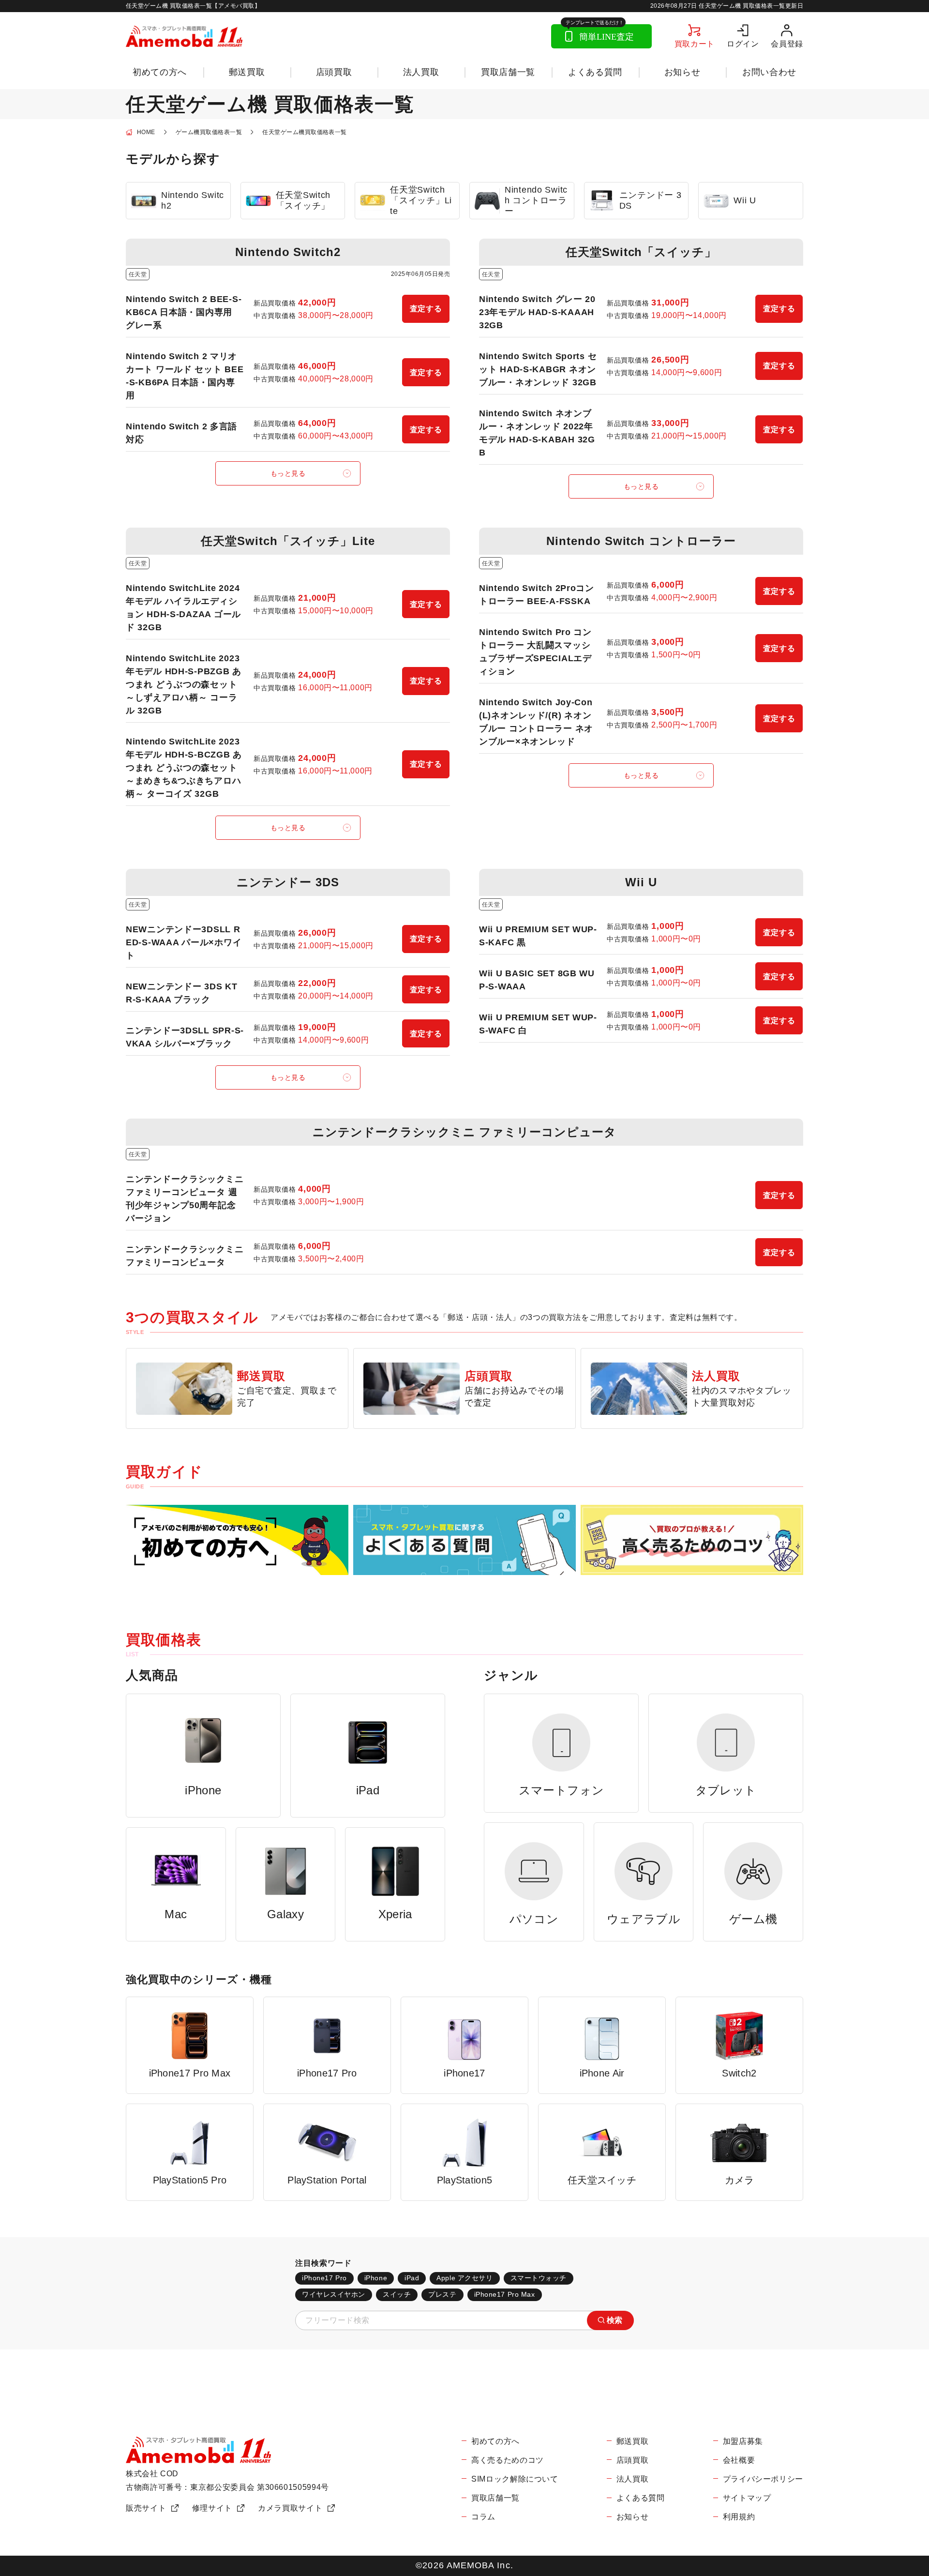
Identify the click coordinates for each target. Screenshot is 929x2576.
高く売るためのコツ (508, 2460)
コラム (483, 2517)
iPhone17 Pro (324, 2278)
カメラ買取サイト (290, 2508)
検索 (615, 2320)
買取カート (695, 44)
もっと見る (288, 473)
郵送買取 (247, 72)
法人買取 (421, 72)
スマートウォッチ (539, 2278)
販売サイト (146, 2508)
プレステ (442, 2294)
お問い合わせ (769, 72)
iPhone (376, 2278)
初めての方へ (160, 72)
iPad (412, 2278)
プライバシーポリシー (763, 2479)
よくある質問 (595, 72)
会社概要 (739, 2460)
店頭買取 (334, 72)
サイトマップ (747, 2498)
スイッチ (397, 2294)
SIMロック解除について (515, 2479)
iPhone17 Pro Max (505, 2294)
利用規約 (739, 2517)
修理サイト (212, 2508)
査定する (426, 309)
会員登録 (787, 44)
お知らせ (682, 72)
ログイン (743, 44)
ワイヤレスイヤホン (334, 2294)
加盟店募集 (743, 2441)
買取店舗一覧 (508, 72)
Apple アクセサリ (464, 2278)
